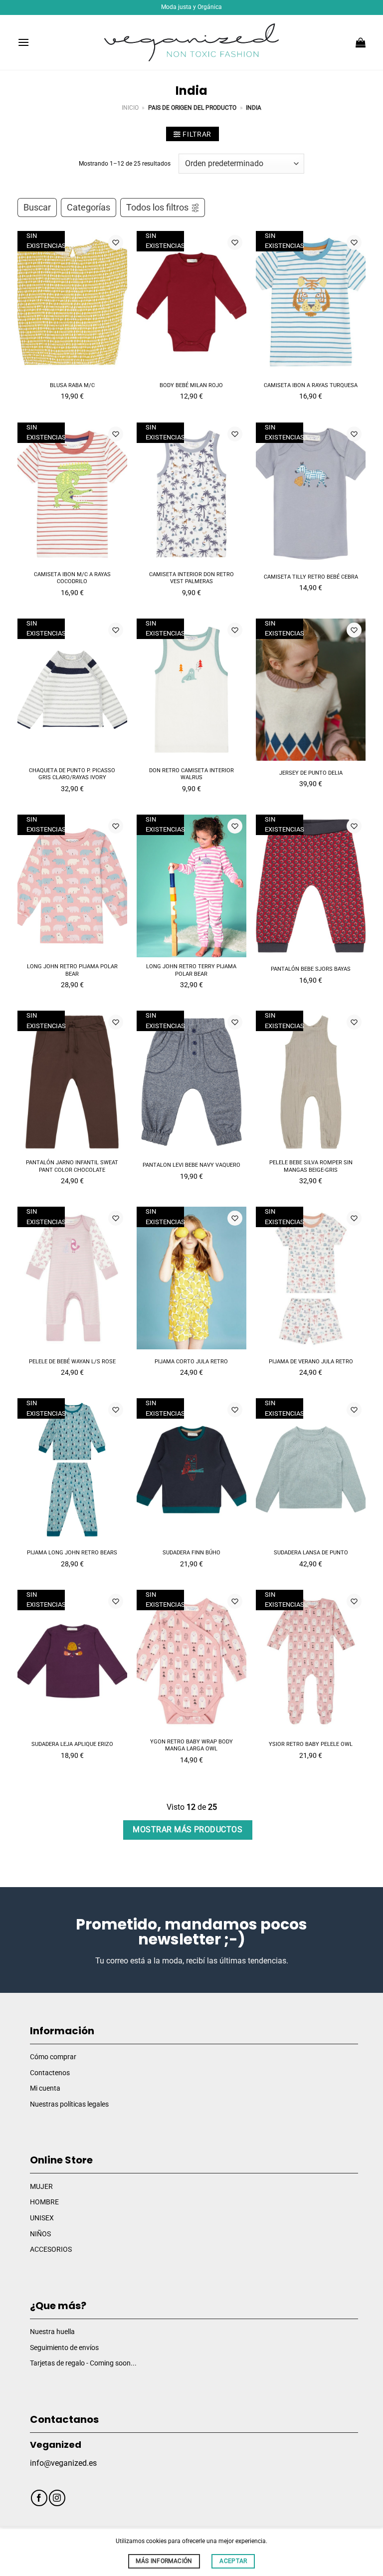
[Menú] (23, 42)
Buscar (37, 208)
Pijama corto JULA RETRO (191, 1362)
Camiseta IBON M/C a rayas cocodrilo (72, 578)
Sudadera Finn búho (191, 1553)
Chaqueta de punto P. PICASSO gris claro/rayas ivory (72, 774)
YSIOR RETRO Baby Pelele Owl (311, 1744)
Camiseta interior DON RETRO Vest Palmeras (191, 578)
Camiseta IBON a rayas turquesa (311, 385)
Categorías (89, 208)
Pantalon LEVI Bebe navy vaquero (191, 1165)
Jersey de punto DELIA (311, 773)
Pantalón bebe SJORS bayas (311, 969)
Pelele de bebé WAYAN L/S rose (72, 1362)
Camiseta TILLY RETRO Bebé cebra (311, 577)
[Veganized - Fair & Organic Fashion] (191, 43)
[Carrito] (361, 42)
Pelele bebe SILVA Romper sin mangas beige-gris (311, 1166)
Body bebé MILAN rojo (191, 385)
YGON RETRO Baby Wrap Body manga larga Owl (191, 1745)
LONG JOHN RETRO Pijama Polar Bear (72, 970)
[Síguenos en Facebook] (39, 2498)
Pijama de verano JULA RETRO (311, 1362)
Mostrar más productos (188, 1830)
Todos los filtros (157, 208)
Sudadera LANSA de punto (311, 1553)
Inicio (130, 108)
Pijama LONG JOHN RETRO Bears (72, 1553)
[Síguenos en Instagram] (57, 2498)
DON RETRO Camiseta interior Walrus (191, 774)
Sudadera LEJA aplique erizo (72, 1744)
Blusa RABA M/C (72, 385)
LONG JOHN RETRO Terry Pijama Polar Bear (191, 970)
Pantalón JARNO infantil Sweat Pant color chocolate (72, 1166)
